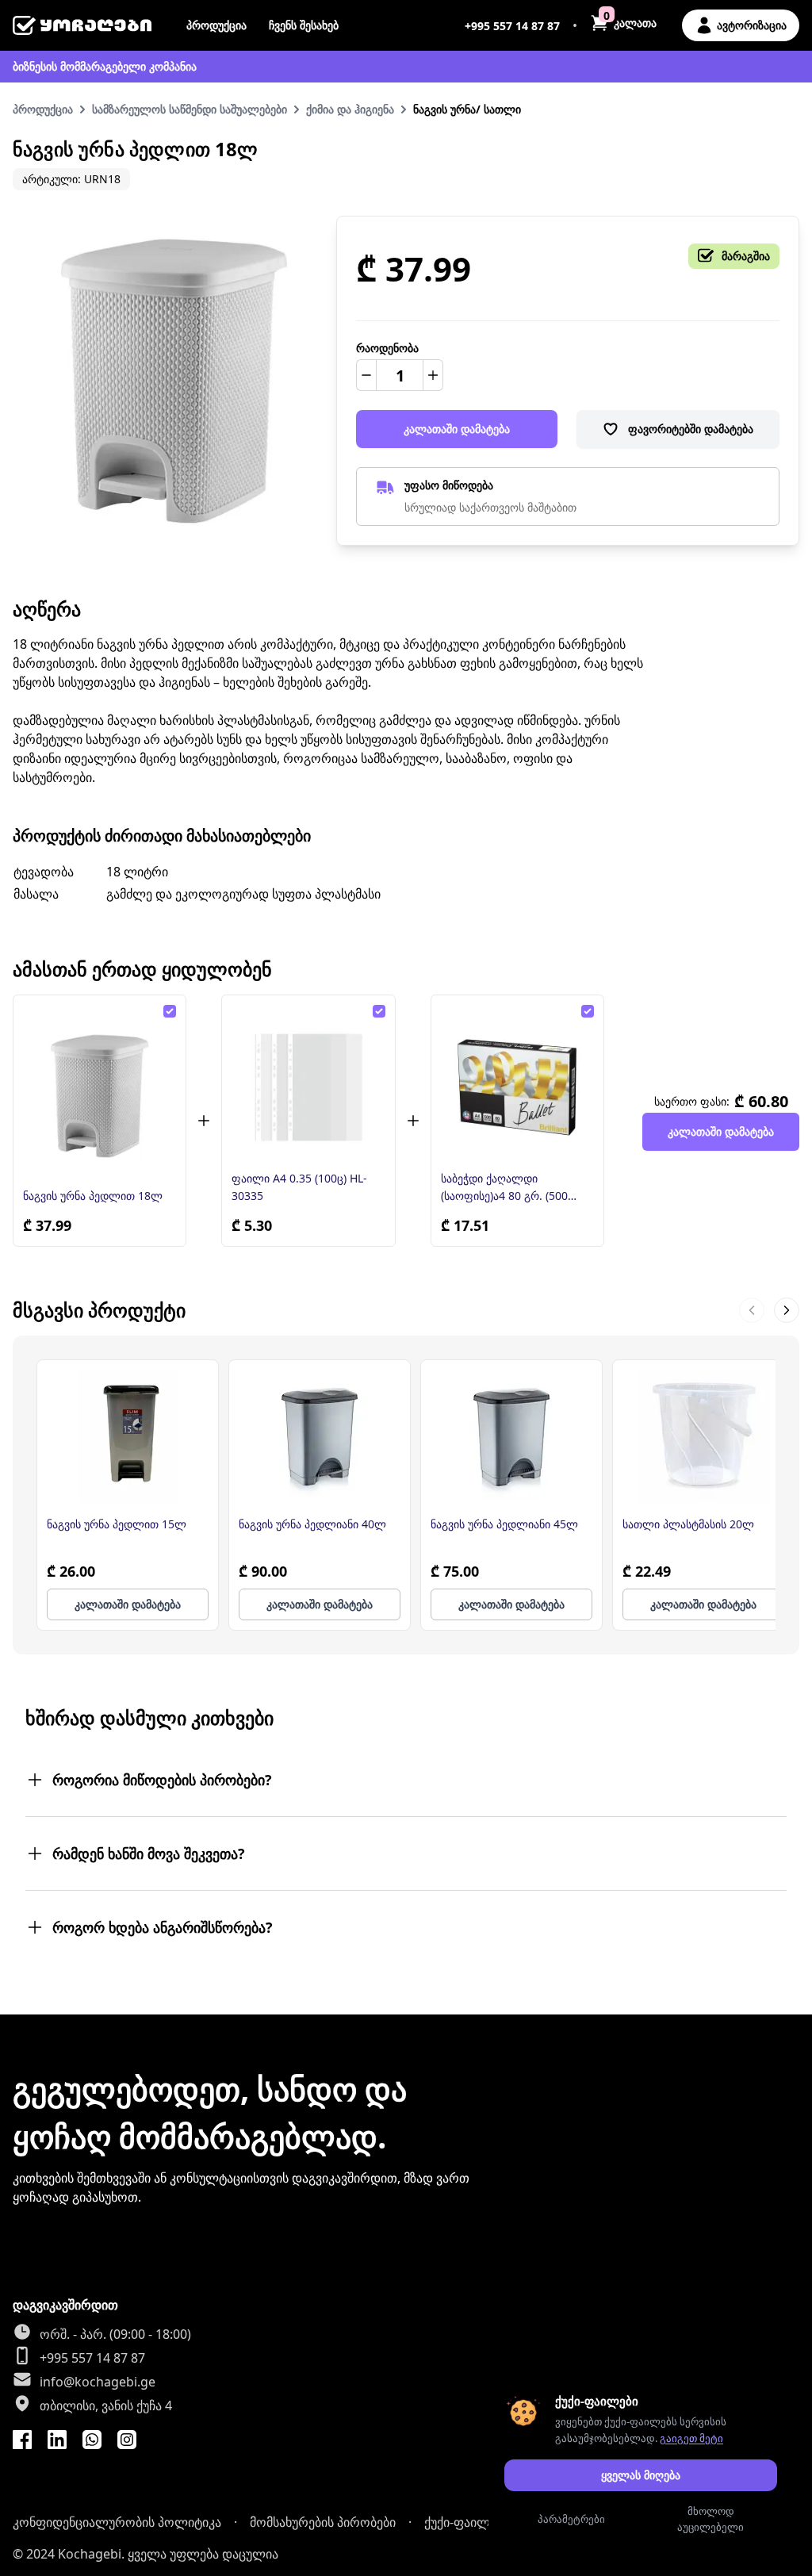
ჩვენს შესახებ (304, 25)
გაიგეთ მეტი (691, 2438)
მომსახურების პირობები (323, 2522)
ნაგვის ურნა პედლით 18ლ (93, 1196)
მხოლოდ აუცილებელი (710, 2519)
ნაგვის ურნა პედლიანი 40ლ (312, 1524)
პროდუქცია (216, 25)
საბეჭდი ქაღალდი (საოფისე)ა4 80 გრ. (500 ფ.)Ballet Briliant (504, 1188)
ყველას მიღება (641, 2475)
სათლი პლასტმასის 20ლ (688, 1524)
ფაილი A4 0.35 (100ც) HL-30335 (299, 1187)
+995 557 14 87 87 (512, 26)
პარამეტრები (571, 2519)
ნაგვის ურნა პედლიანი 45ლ (504, 1524)
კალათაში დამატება (457, 429)
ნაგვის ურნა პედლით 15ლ (117, 1524)
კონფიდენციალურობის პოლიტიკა (117, 2522)
